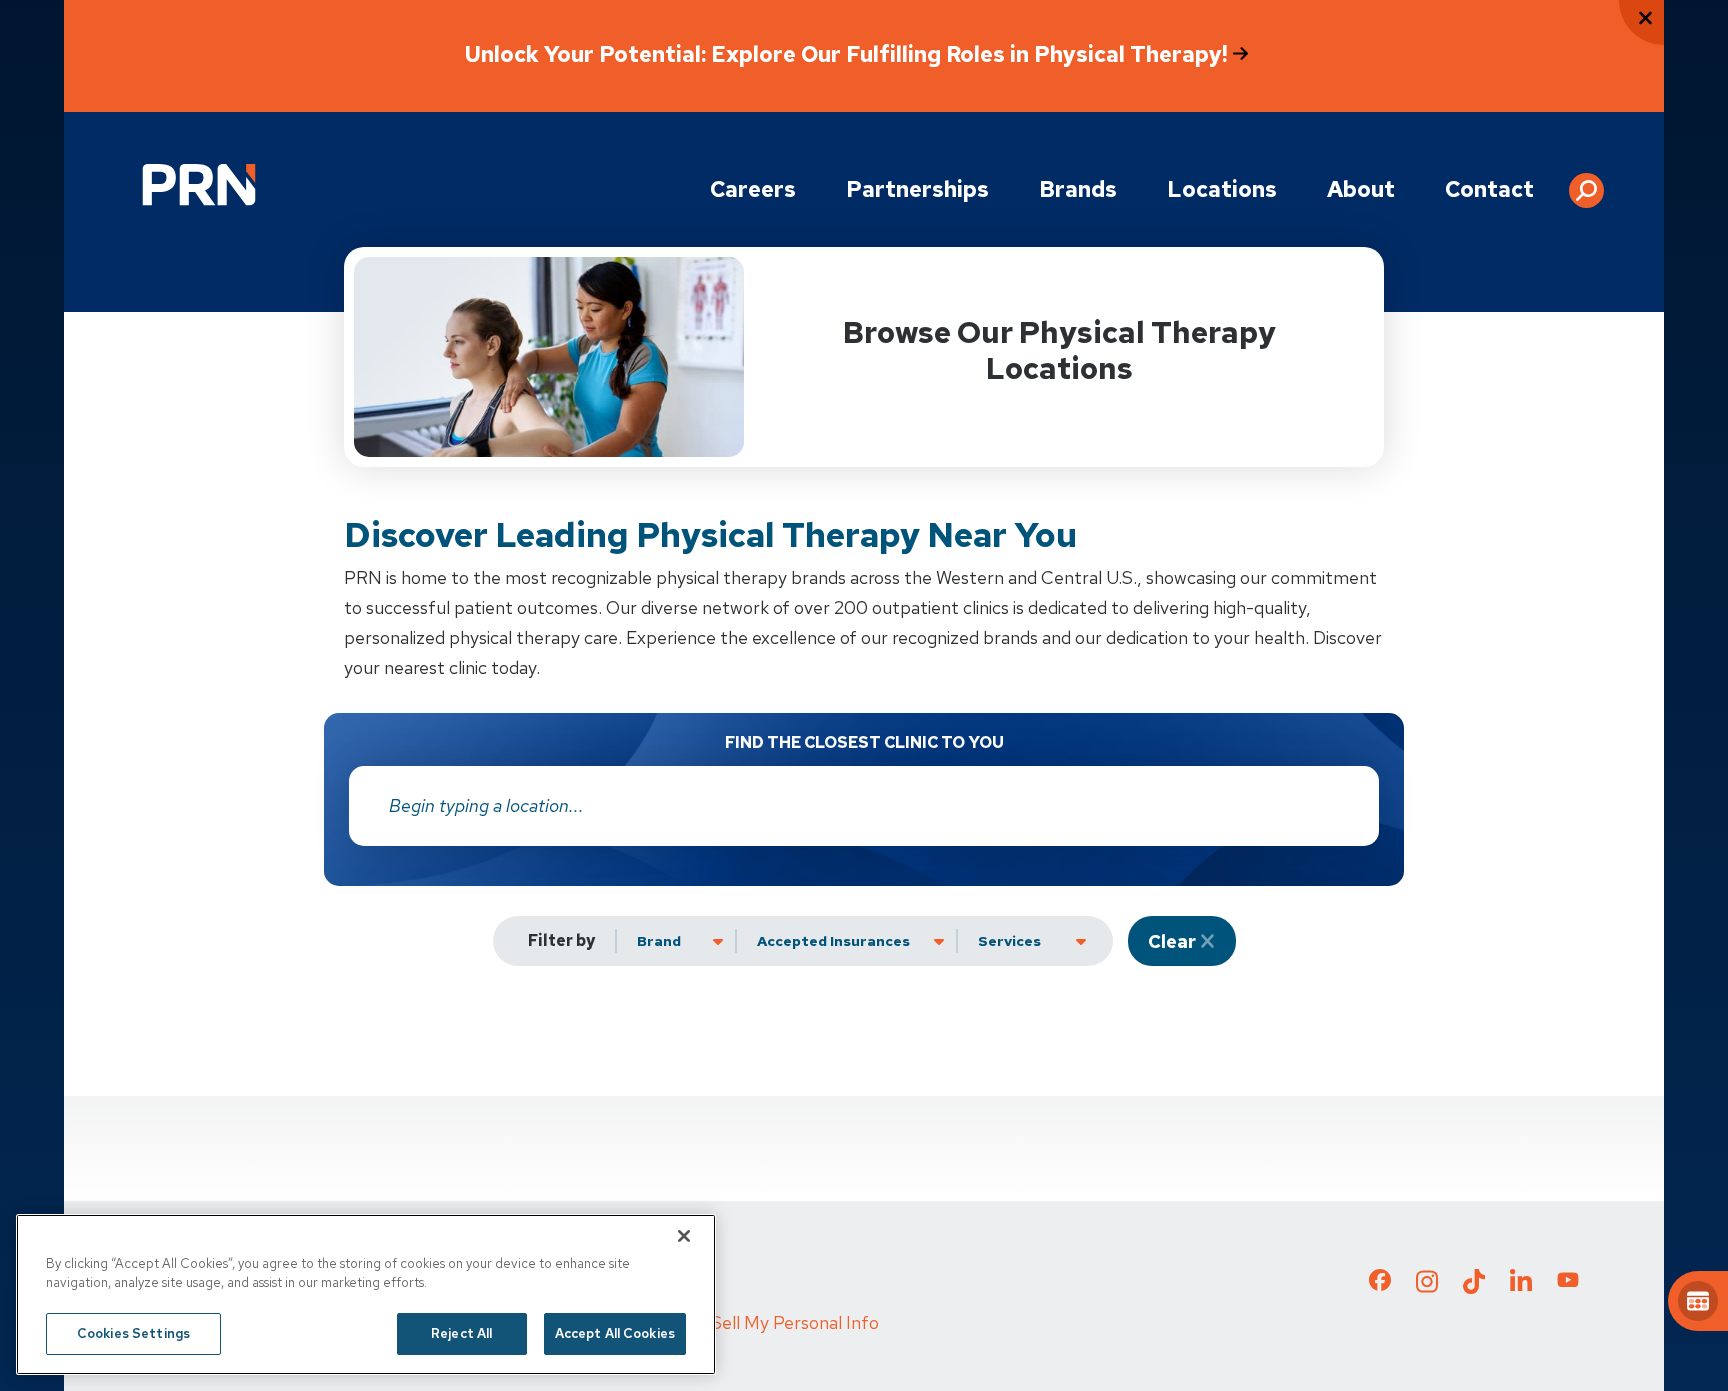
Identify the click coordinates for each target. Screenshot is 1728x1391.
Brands (1078, 189)
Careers (753, 189)
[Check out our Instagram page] (1427, 1287)
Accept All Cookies (615, 1333)
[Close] (684, 1236)
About (1361, 189)
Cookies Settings (133, 1333)
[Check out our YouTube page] (1568, 1283)
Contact (1489, 189)
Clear (1172, 941)
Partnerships (917, 189)
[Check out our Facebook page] (1380, 1284)
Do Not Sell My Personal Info (764, 1322)
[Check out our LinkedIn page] (1521, 1287)
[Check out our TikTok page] (1474, 1287)
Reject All (461, 1333)
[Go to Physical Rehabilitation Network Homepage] (199, 184)
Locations (1222, 189)
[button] (1586, 183)
